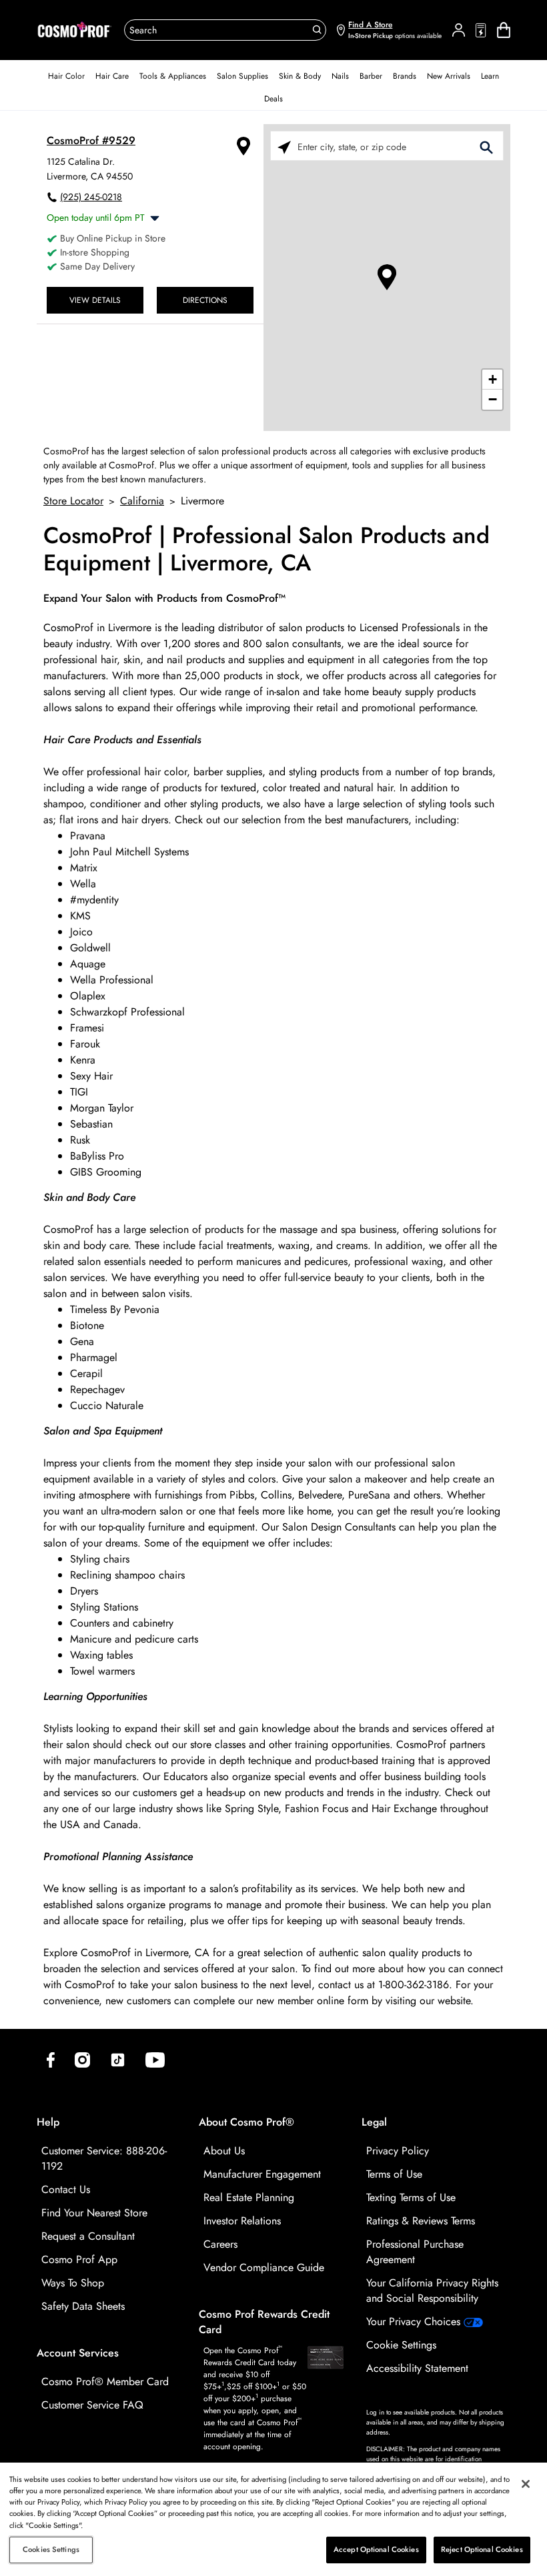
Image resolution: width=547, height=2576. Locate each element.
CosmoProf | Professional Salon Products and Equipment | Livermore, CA (266, 550)
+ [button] (493, 379)
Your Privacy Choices (415, 2321)
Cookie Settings (401, 2345)
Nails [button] (340, 76)
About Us (224, 2151)
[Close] (526, 2484)
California (142, 501)
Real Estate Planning (249, 2197)
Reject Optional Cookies (482, 2549)
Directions (205, 300)
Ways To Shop (73, 2283)
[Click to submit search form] (486, 146)
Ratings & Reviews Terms (421, 2221)
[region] (273, 2519)
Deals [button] (273, 99)
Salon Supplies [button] (242, 76)
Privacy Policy (398, 2151)
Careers (220, 2244)
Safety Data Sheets (83, 2306)
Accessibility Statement (417, 2368)
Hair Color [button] (66, 76)
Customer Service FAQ (92, 2405)
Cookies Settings (51, 2549)
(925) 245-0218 (91, 197)
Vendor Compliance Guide (264, 2267)
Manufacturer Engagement (262, 2174)
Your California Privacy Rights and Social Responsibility (432, 2290)
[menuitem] (66, 76)
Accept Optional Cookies (376, 2549)
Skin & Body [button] (300, 76)
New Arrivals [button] (449, 76)
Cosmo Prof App (79, 2259)
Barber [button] (371, 76)
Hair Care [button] (112, 76)
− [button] (493, 399)
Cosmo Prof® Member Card (105, 2382)
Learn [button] (490, 76)
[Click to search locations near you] (284, 146)
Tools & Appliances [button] (173, 76)
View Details (95, 300)
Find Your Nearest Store (94, 2213)
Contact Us (66, 2189)
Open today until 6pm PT (96, 218)
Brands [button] (405, 76)
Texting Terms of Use (411, 2197)
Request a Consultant (88, 2236)
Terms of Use (394, 2174)
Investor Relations (242, 2221)
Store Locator (73, 501)
